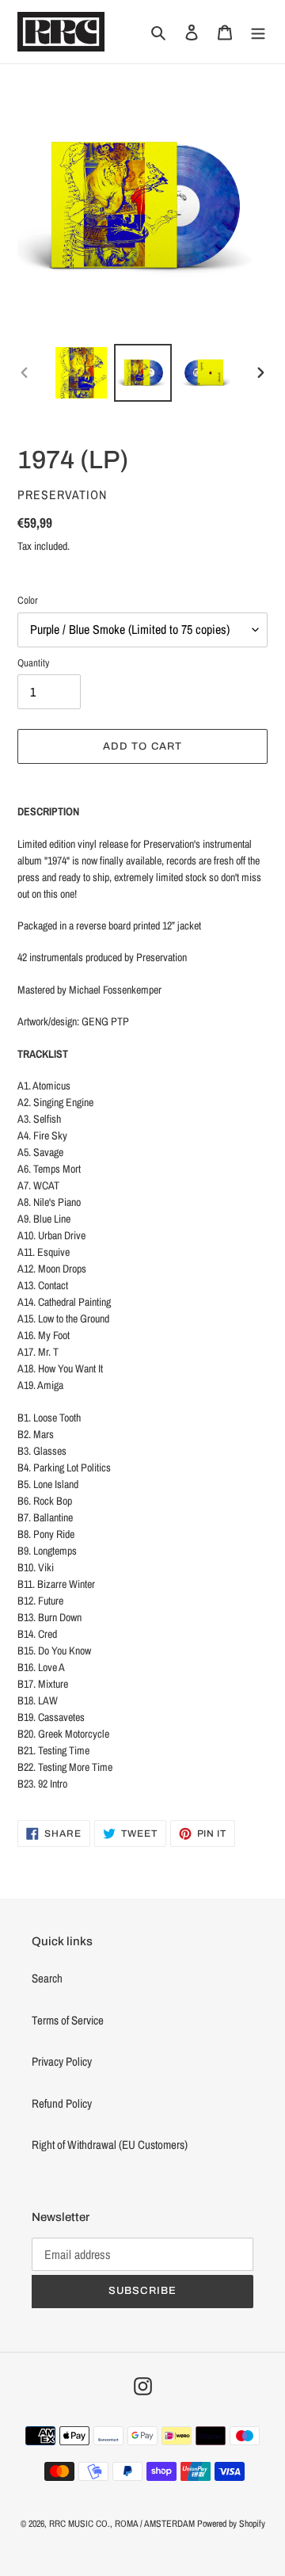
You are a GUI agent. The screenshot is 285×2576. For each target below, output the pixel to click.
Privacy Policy (62, 2061)
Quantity (33, 663)
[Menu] (258, 32)
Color (28, 600)
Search (47, 1978)
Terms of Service (68, 2020)
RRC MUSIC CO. (80, 2524)
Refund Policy (62, 2103)
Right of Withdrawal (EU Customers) (110, 2145)
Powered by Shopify (231, 2524)
